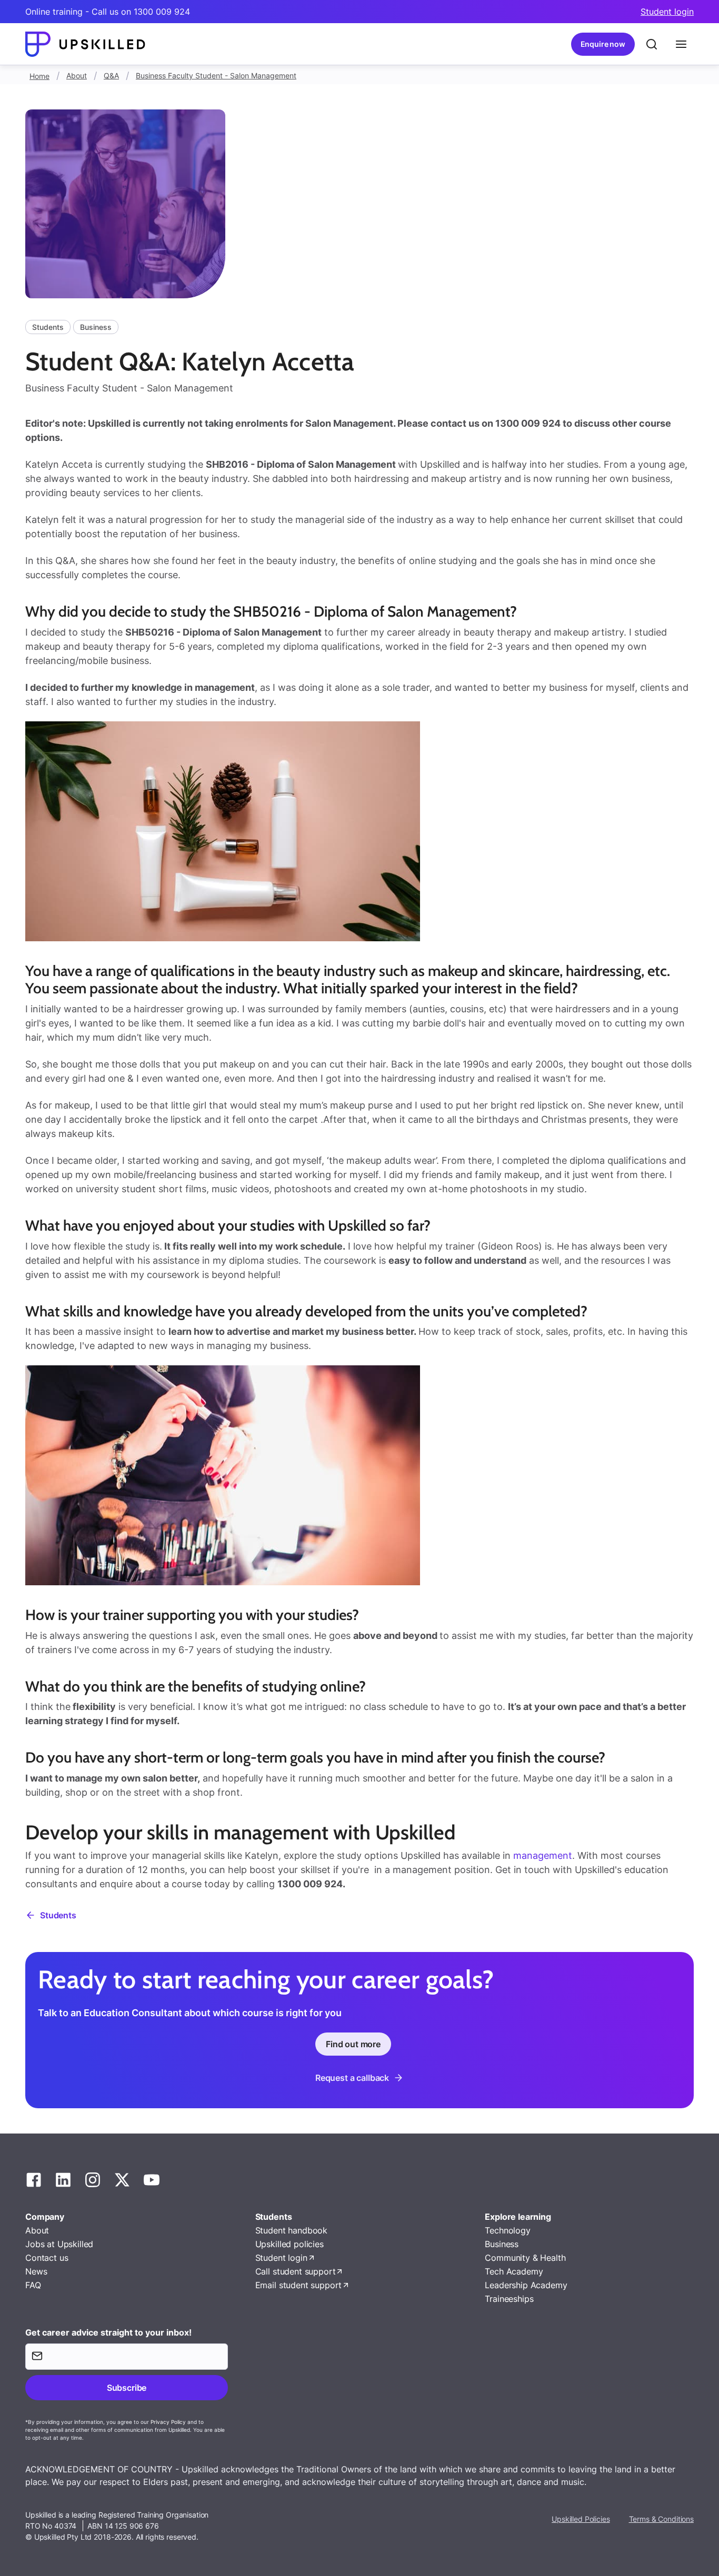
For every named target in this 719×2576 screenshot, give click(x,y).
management (543, 1855)
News (36, 2271)
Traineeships (509, 2299)
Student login (667, 12)
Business (502, 2244)
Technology (507, 2230)
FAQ (33, 2285)
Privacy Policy (168, 2422)
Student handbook (291, 2230)
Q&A (111, 76)
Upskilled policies (289, 2244)
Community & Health (525, 2258)
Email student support (299, 2285)
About (77, 76)
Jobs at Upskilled (59, 2244)
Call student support (296, 2271)
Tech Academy (514, 2271)
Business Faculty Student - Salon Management (216, 76)
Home (39, 76)
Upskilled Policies (581, 2519)
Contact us (47, 2258)
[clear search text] (652, 44)
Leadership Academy (526, 2285)
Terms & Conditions (661, 2519)
